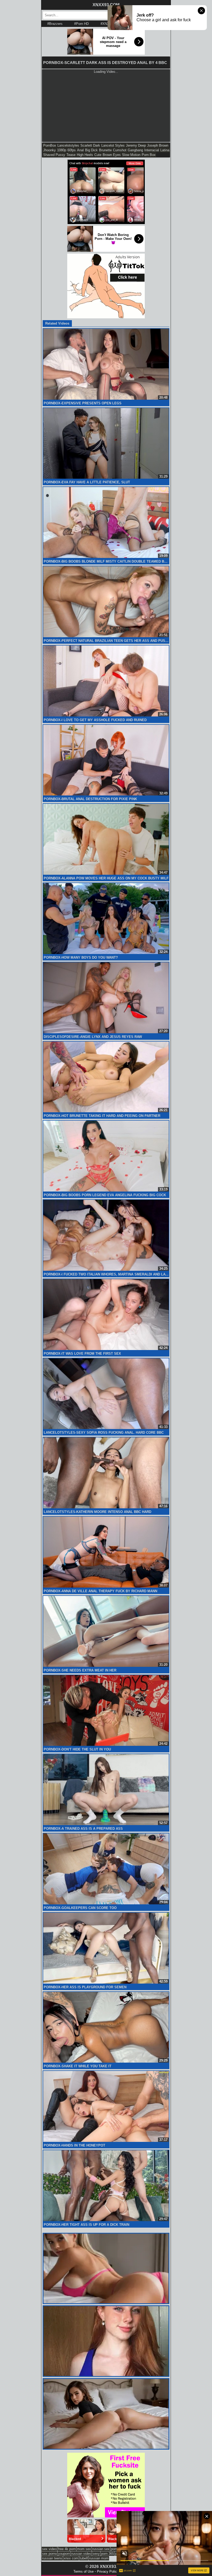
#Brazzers (55, 24)
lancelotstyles (68, 145)
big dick (91, 150)
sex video (49, 2549)
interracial (152, 150)
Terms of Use (84, 2571)
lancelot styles (113, 145)
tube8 (84, 2558)
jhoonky (50, 150)
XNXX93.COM (106, 5)
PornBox (50, 145)
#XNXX (106, 24)
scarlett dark (90, 145)
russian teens (52, 2558)
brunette (105, 150)
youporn (64, 2554)
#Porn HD (81, 24)
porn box (149, 155)
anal (80, 150)
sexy (96, 2554)
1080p (62, 150)
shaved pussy (54, 155)
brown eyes (112, 155)
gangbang (135, 150)
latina (165, 150)
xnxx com (71, 2558)
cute (98, 155)
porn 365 (108, 2554)
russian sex (101, 2549)
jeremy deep (136, 145)
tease (71, 155)
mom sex (84, 2549)
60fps (72, 150)
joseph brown (158, 145)
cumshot (120, 150)
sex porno (50, 2554)
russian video (81, 2554)
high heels (85, 155)
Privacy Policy (108, 2571)
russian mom (99, 2558)
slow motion (131, 155)
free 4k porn (67, 2549)
